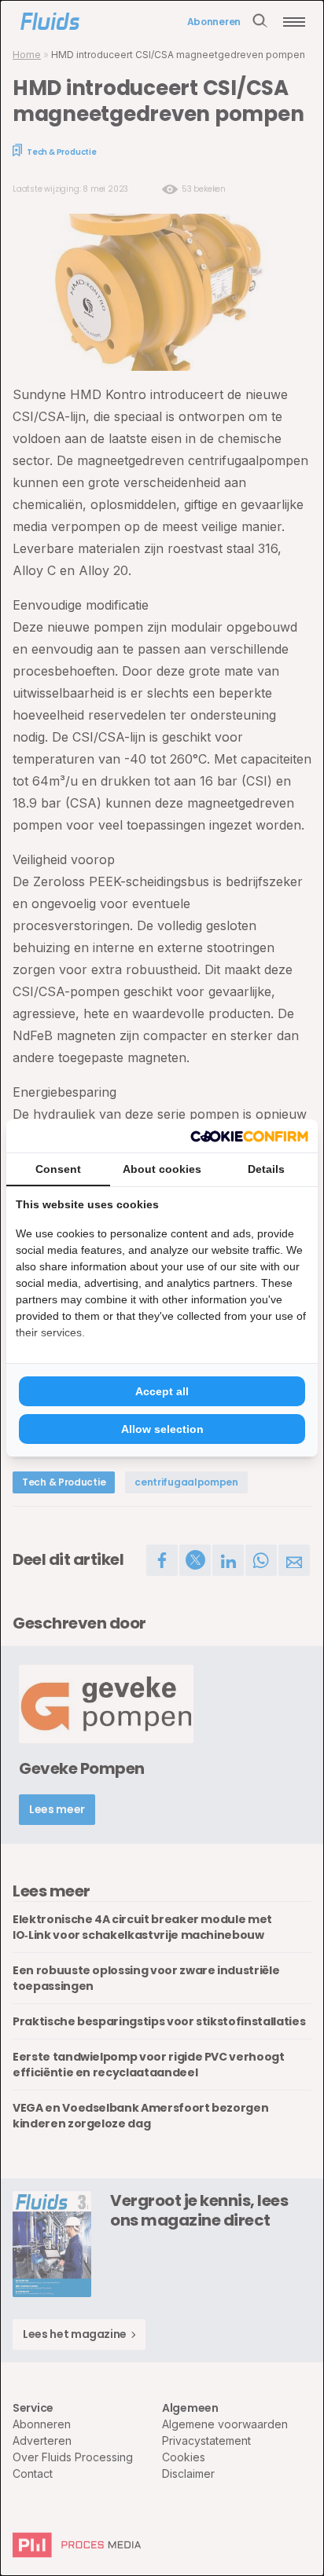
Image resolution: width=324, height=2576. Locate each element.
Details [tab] (266, 1169)
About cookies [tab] (162, 1169)
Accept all (162, 1391)
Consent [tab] (58, 1169)
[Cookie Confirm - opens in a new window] (249, 1136)
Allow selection (162, 1429)
